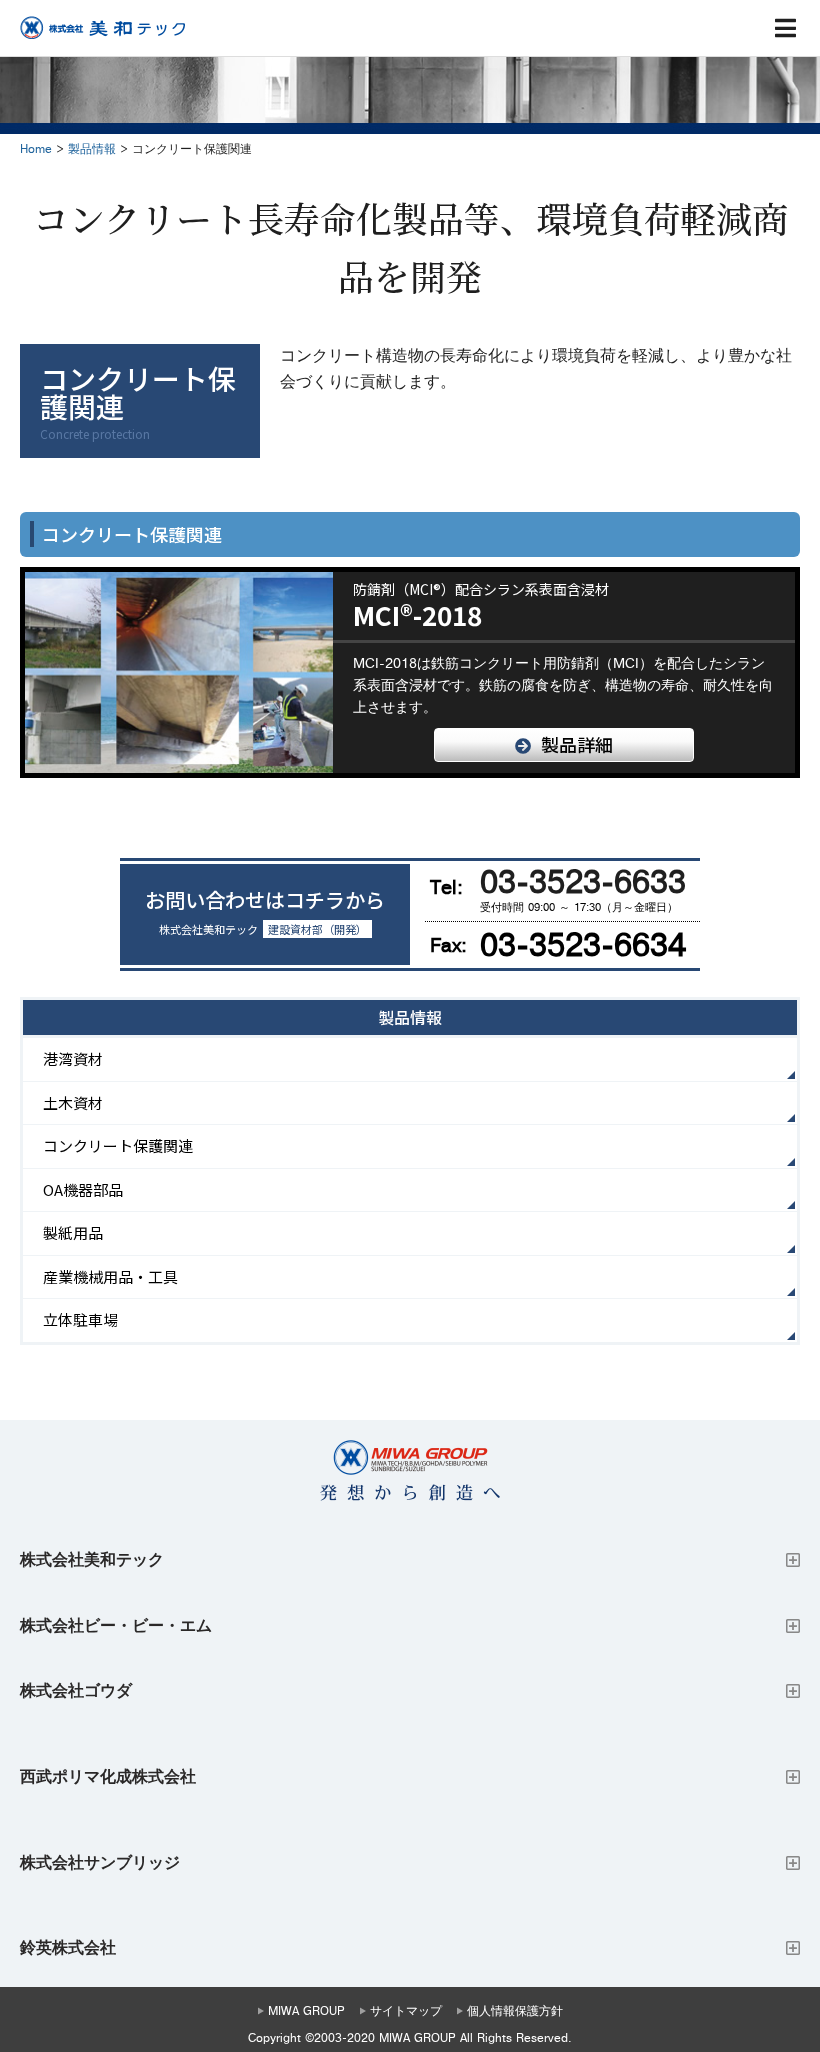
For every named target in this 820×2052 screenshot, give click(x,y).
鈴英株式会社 (68, 1948)
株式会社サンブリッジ (100, 1863)
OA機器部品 (83, 1189)
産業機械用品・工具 (110, 1276)
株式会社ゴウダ (76, 1691)
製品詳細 (577, 744)
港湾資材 (73, 1058)
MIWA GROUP (306, 2011)
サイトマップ (406, 2011)
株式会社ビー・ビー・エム (116, 1626)
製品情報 (92, 149)
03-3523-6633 (583, 883)
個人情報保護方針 (515, 2011)
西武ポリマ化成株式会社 (108, 1777)
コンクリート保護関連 (118, 1145)
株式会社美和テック (92, 1560)
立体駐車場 (80, 1319)
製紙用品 (73, 1232)
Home (36, 149)
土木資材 (73, 1102)
